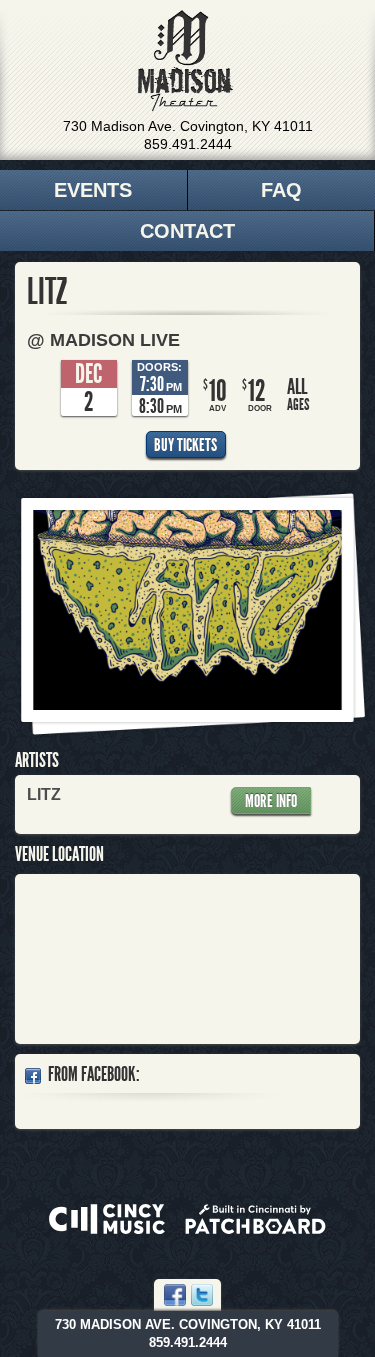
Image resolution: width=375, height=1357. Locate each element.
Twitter (202, 1295)
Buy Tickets (185, 445)
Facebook (175, 1295)
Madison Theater (185, 61)
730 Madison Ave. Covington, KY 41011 (188, 126)
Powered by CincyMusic (107, 1219)
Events (93, 190)
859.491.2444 (188, 144)
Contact (187, 231)
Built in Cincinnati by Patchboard (255, 1219)
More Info (271, 801)
